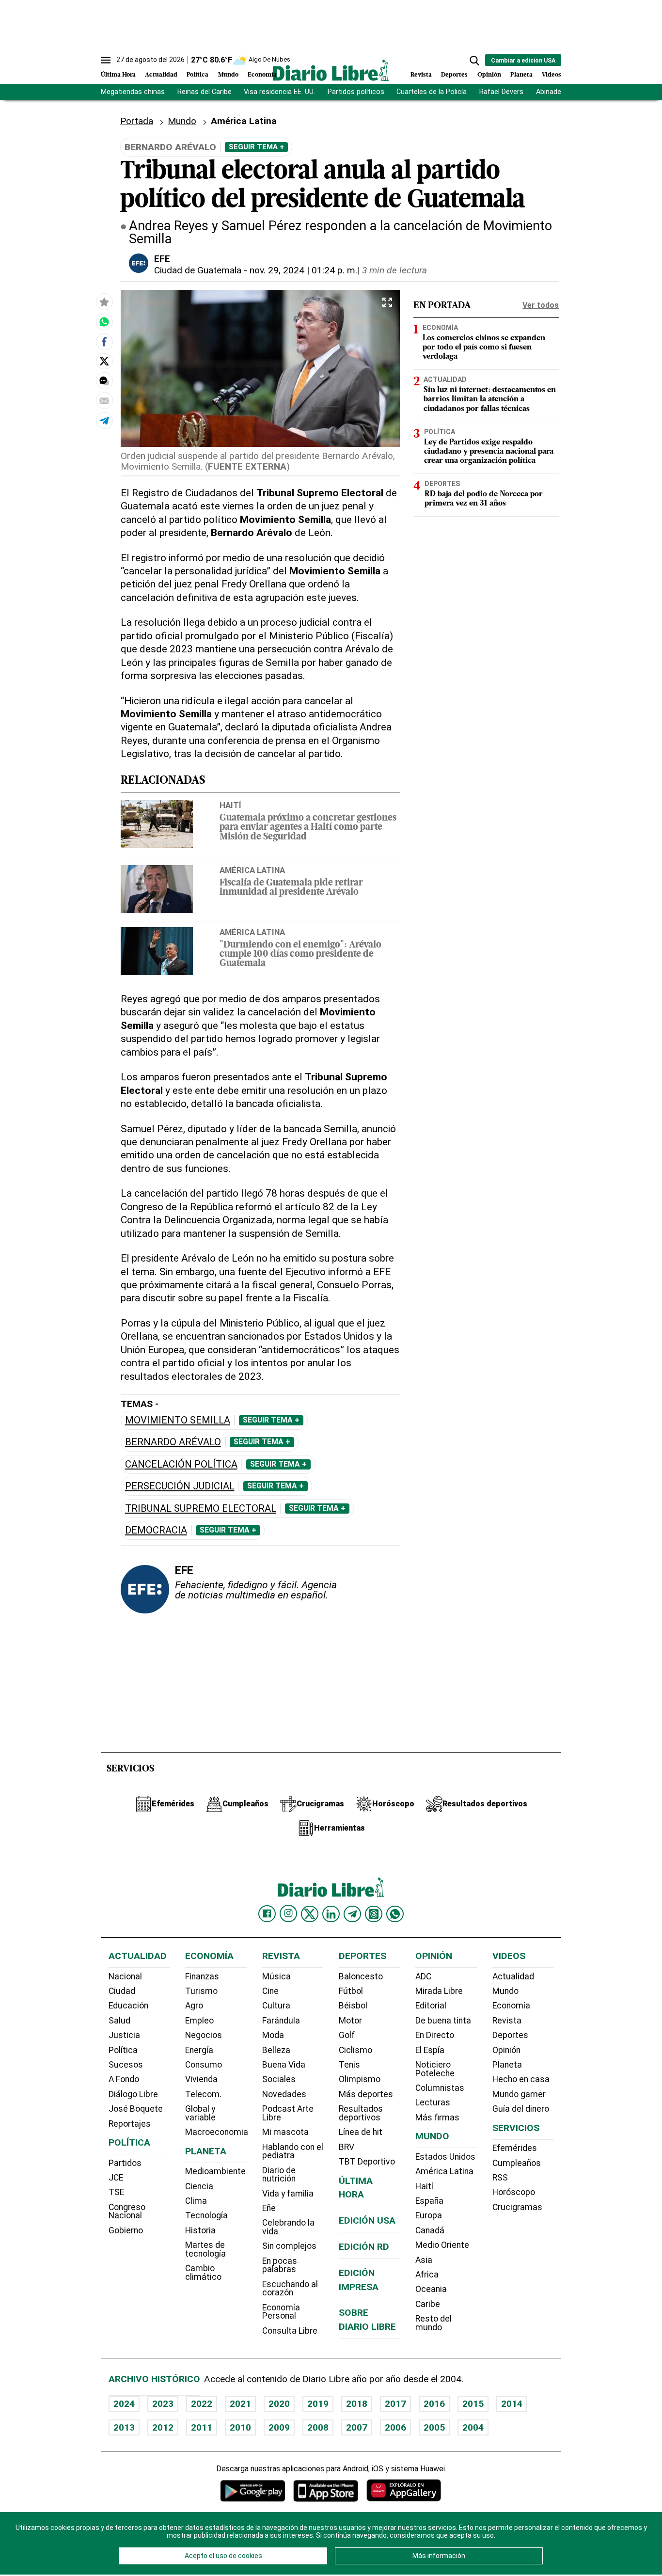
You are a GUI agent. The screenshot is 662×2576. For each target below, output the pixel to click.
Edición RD (364, 2247)
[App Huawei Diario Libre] (404, 2490)
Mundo (228, 75)
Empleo (199, 2021)
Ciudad (122, 1991)
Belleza (276, 2050)
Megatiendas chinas (133, 92)
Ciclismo (355, 2050)
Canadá (430, 2230)
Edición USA (367, 2220)
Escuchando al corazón (290, 2289)
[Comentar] (104, 380)
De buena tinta (443, 2021)
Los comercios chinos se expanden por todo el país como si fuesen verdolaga (484, 348)
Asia (424, 2260)
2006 (395, 2427)
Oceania (431, 2289)
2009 (279, 2427)
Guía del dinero (521, 2109)
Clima (196, 2201)
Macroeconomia (217, 2132)
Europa (429, 2215)
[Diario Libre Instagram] (288, 1913)
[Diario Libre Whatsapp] (395, 1914)
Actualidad (161, 75)
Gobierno (126, 2230)
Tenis (349, 2065)
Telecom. (203, 2094)
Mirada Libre (439, 1991)
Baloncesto (361, 1976)
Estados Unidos (445, 2157)
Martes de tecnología (205, 2249)
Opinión (489, 75)
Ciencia (199, 2186)
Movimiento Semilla (178, 1420)
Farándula (281, 2021)
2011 (202, 2427)
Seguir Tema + (256, 147)
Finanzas (202, 1976)
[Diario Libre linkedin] (331, 1914)
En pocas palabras (280, 2265)
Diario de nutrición (279, 2175)
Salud (119, 2021)
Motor (350, 2021)
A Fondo (124, 2079)
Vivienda (201, 2079)
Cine (270, 1991)
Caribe (428, 2304)
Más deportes (366, 2094)
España (429, 2201)
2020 (279, 2404)
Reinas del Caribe (205, 92)
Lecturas (433, 2102)
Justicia (124, 2035)
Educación (128, 2006)
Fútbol (351, 1991)
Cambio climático (203, 2273)
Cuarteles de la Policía (432, 92)
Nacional (125, 1976)
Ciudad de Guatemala (198, 270)
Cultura (276, 2006)
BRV (347, 2147)
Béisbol (353, 2006)
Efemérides (515, 2148)
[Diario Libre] (331, 70)
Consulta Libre (290, 2331)
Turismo (201, 1991)
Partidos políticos (356, 92)
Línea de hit (361, 2132)
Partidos (125, 2163)
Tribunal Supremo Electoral (201, 1509)
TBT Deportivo (367, 2162)
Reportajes (130, 2124)
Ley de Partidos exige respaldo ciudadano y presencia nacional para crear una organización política (489, 452)
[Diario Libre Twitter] (310, 1914)
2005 (434, 2427)
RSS (500, 2178)
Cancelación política (181, 1464)
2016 (434, 2404)
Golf (347, 2035)
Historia (200, 2230)
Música (276, 1976)
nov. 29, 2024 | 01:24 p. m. (303, 270)
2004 (473, 2427)
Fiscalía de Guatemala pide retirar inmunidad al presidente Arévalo (291, 888)
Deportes (454, 75)
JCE (116, 2178)
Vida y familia (288, 2194)
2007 (357, 2427)
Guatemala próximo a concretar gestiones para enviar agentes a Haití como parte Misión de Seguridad (308, 828)
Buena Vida (284, 2065)
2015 (473, 2404)
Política (197, 75)
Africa (427, 2275)
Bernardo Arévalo (173, 1442)
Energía (199, 2050)
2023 (163, 2404)
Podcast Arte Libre (288, 2113)
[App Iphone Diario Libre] (326, 2490)
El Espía (430, 2050)
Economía (262, 75)
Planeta (521, 75)
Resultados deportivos (361, 2113)
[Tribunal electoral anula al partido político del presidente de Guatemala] (104, 321)
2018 (357, 2404)
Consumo (204, 2065)
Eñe (269, 2208)
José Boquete (136, 2109)
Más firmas (437, 2118)
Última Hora (118, 75)
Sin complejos (289, 2246)
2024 (124, 2404)
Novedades (284, 2094)
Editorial (431, 2006)
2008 (318, 2427)
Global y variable (200, 2113)
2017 (395, 2404)
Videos (552, 75)
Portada (137, 121)
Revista (421, 75)
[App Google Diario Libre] (253, 2490)
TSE (116, 2192)
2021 (240, 2404)
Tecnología (206, 2215)
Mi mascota (285, 2132)
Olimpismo (360, 2079)
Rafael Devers (501, 92)
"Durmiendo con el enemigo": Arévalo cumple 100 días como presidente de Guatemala (300, 955)
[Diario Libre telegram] (352, 1914)
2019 (318, 2404)
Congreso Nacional (127, 2212)
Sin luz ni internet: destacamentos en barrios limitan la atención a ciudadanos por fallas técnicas (490, 399)
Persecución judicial (180, 1486)
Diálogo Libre (133, 2094)
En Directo (435, 2035)
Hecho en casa (521, 2079)
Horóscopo (514, 2192)
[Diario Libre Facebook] (267, 1914)
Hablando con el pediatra (293, 2151)
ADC (423, 1976)
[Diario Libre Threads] (374, 1914)
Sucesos (126, 2065)
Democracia (156, 1530)
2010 (240, 2427)
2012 (163, 2427)
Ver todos (541, 305)
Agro (194, 2006)
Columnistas (440, 2088)
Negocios (204, 2035)
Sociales (279, 2079)
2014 (512, 2404)
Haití (230, 805)
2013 (124, 2427)
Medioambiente (215, 2171)
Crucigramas (517, 2207)
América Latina (252, 870)
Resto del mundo (433, 2323)
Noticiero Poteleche (435, 2069)
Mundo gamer (519, 2094)
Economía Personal (281, 2312)
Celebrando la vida (288, 2227)
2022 (202, 2404)
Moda (273, 2035)
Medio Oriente (442, 2245)
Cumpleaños (517, 2163)
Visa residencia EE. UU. (279, 92)
